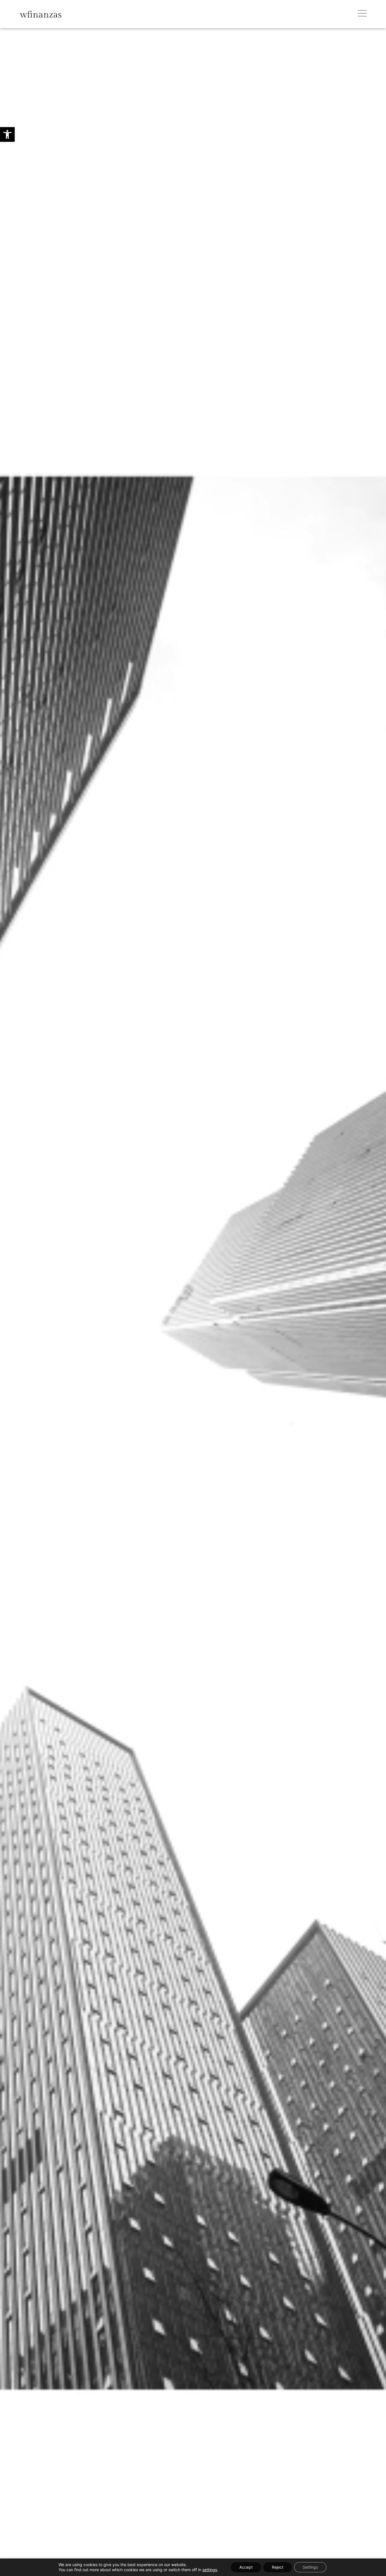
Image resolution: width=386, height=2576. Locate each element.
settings (210, 2570)
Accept (246, 2567)
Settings (310, 2567)
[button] (7, 134)
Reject (278, 2567)
